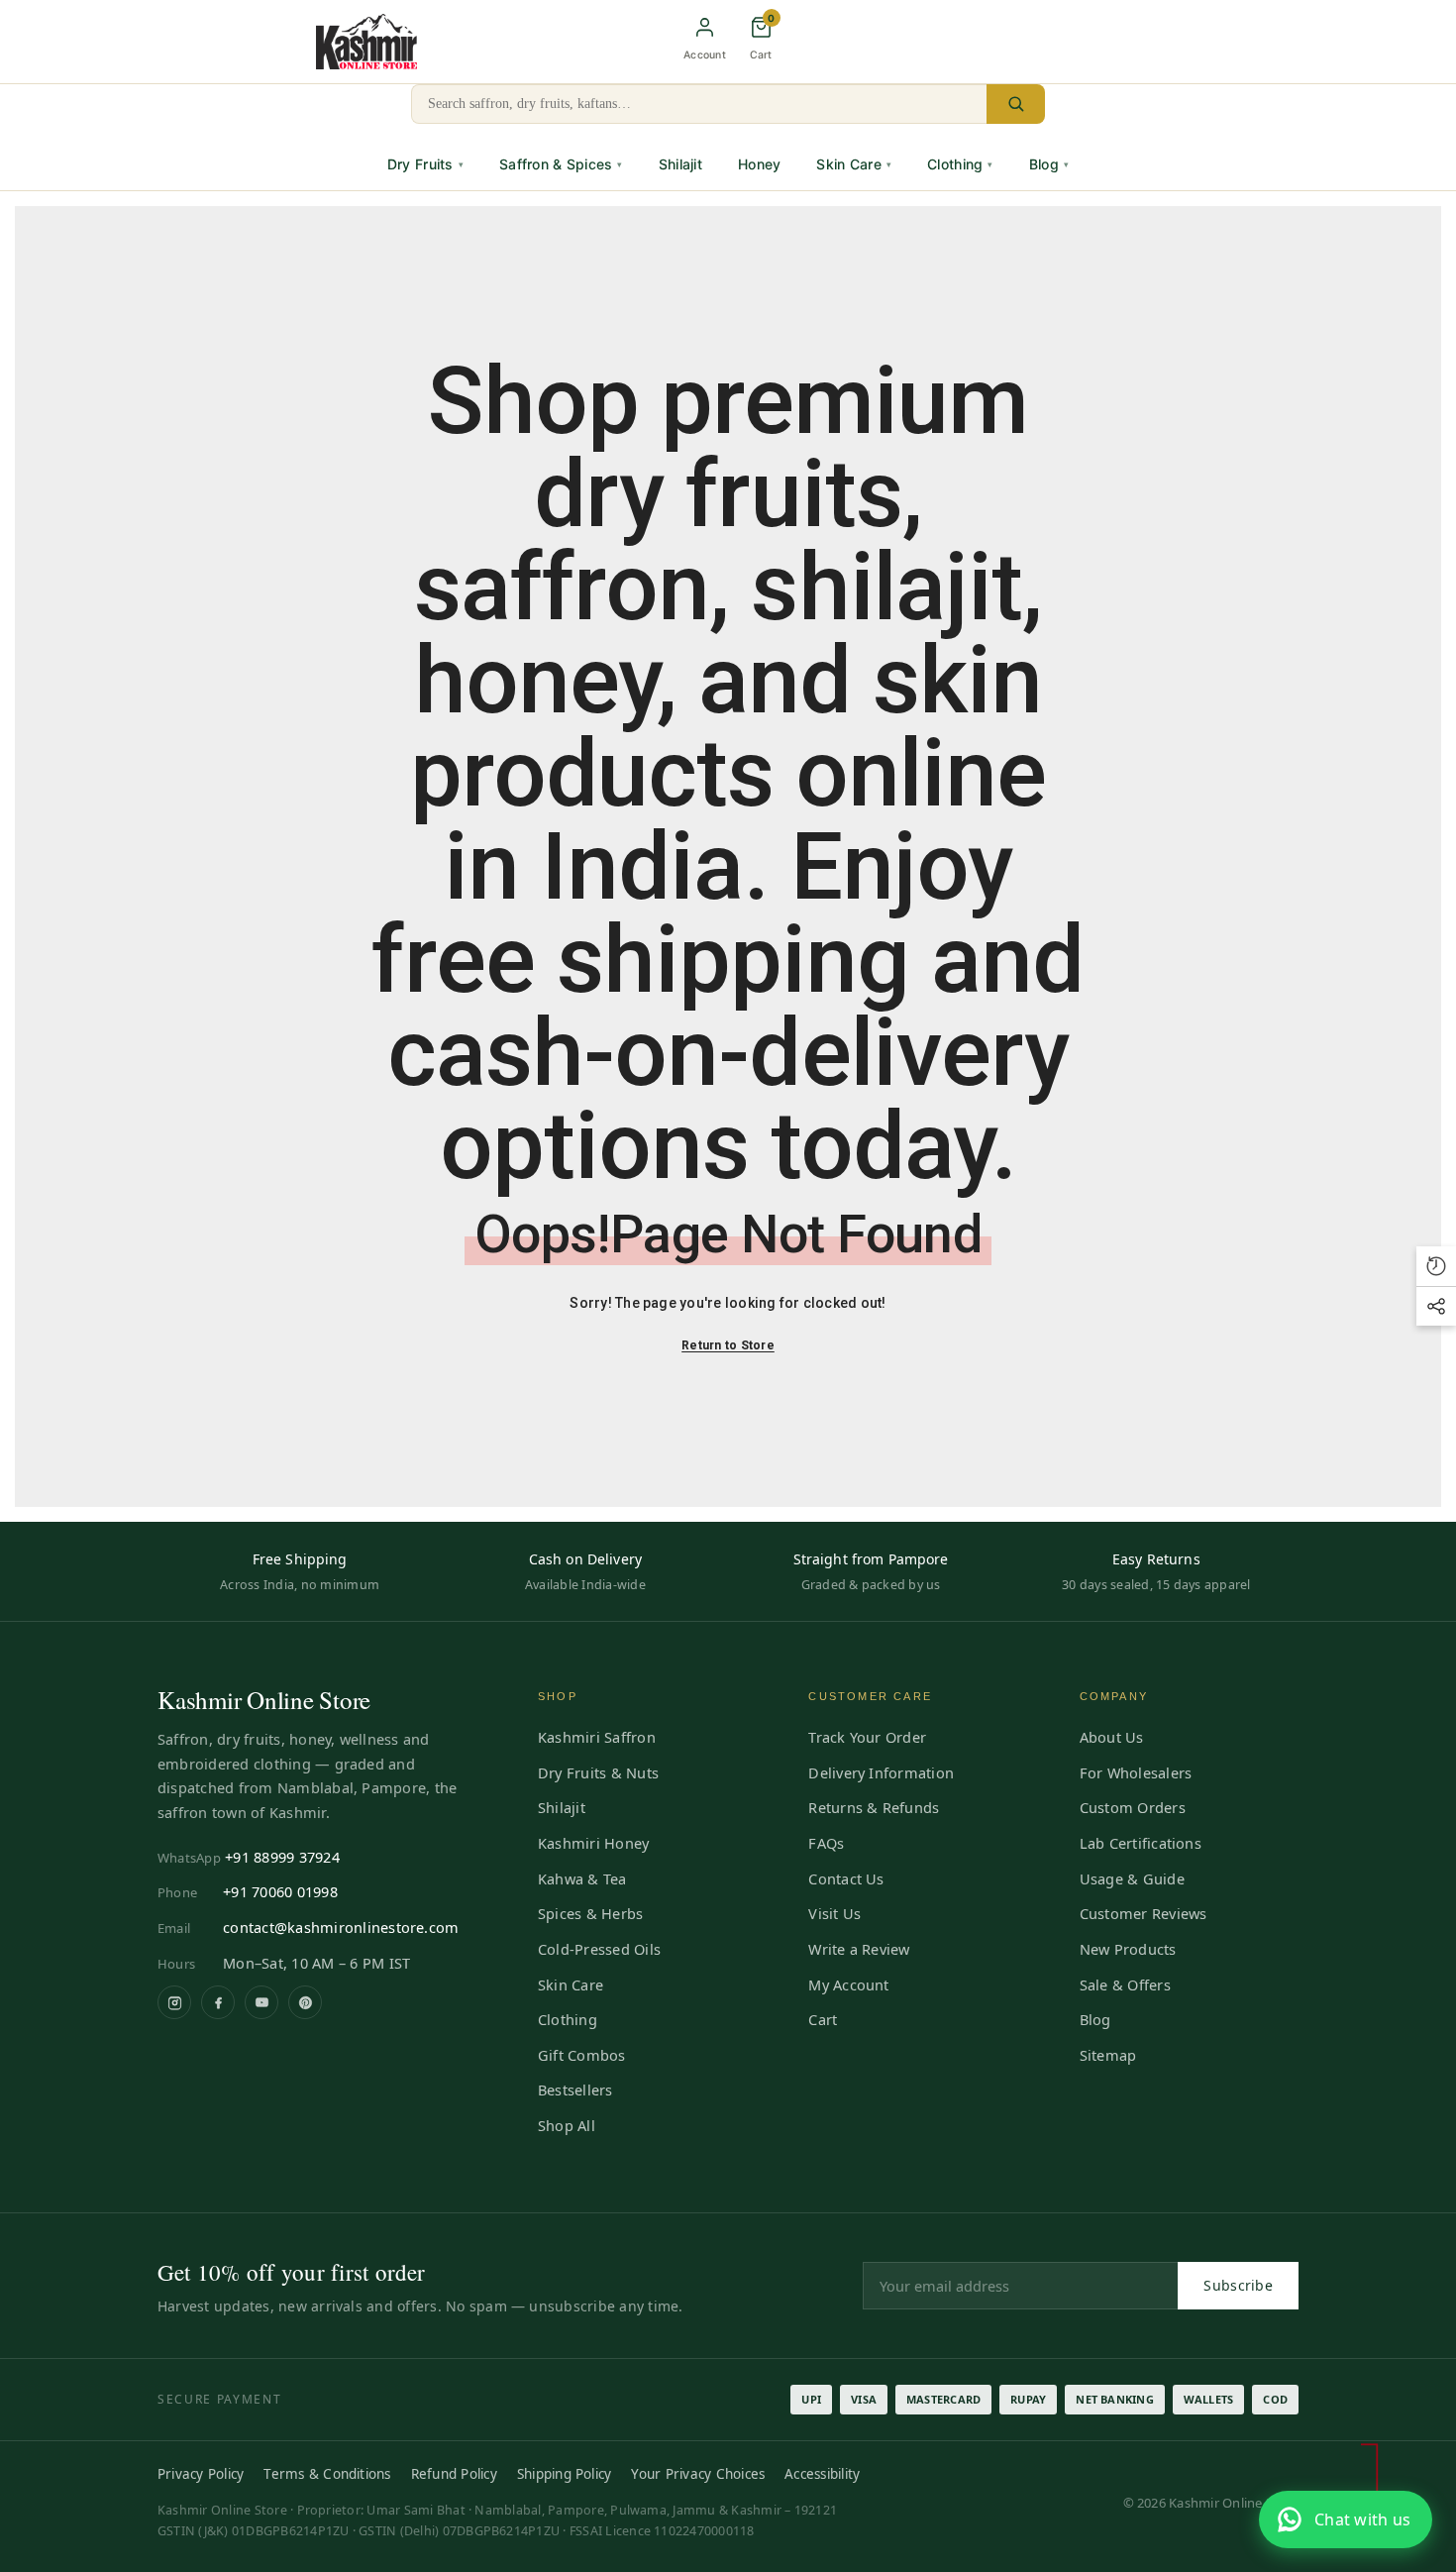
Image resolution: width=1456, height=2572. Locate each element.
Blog (1049, 164)
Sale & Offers (1125, 1984)
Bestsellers (575, 2090)
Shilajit (680, 164)
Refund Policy (454, 2474)
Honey (759, 164)
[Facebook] (218, 2002)
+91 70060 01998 (280, 1891)
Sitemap (1108, 2055)
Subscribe (1238, 2285)
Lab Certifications (1141, 1843)
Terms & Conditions (327, 2474)
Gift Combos (582, 2055)
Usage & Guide (1132, 1878)
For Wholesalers (1136, 1772)
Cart (823, 2019)
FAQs (826, 1843)
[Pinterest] (305, 2002)
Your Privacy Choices (698, 2474)
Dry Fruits (425, 164)
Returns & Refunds (874, 1807)
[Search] (1016, 104)
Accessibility (822, 2474)
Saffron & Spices (561, 164)
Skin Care (854, 164)
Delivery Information (881, 1772)
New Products (1128, 1949)
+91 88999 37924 (282, 1857)
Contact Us (846, 1878)
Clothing (960, 164)
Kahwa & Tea (582, 1878)
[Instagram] (174, 2002)
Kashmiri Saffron (597, 1737)
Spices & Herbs (590, 1913)
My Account (848, 1984)
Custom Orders (1133, 1807)
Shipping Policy (565, 2474)
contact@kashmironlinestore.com (341, 1927)
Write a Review (859, 1949)
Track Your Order (867, 1737)
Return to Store (728, 1345)
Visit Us (834, 1913)
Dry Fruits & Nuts (598, 1772)
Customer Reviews (1144, 1913)
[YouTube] (261, 2002)
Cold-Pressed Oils (599, 1949)
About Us (1112, 1737)
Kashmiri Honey (593, 1843)
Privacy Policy (201, 2474)
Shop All (567, 2125)
